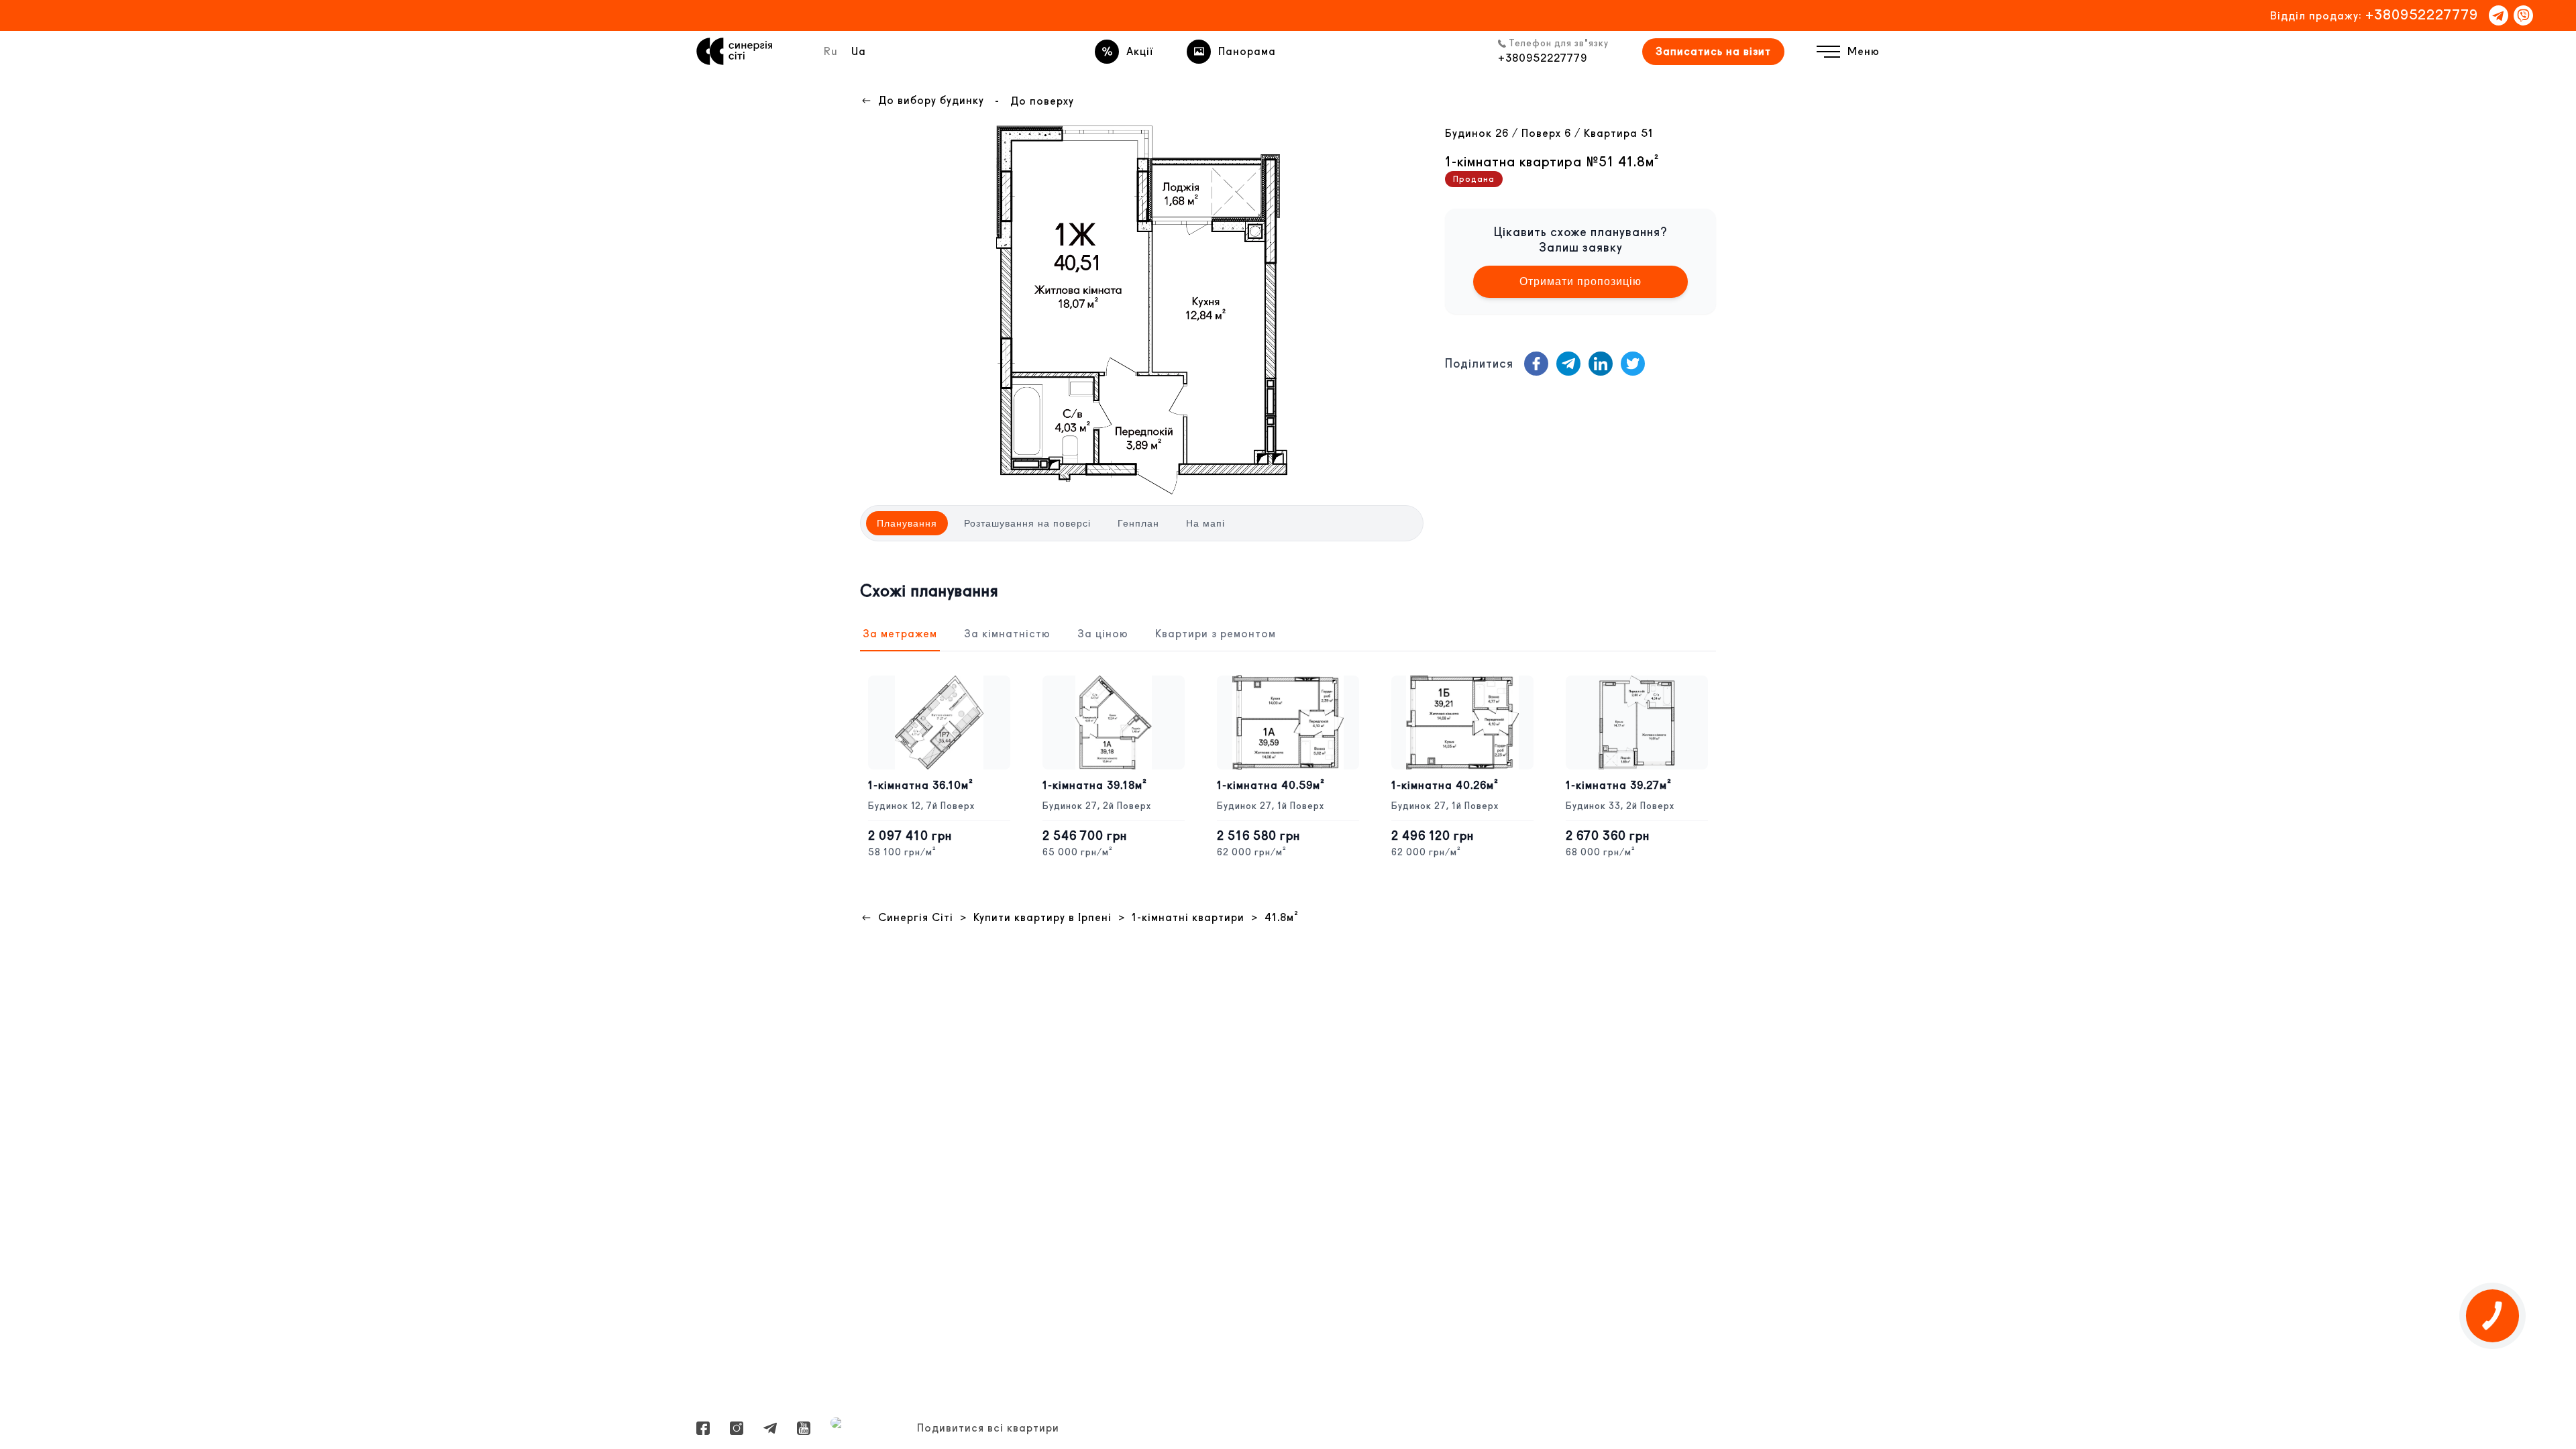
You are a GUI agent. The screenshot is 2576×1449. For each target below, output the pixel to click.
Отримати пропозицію (1580, 281)
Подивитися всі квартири (988, 1428)
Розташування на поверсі (1027, 523)
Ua (859, 51)
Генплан (1138, 523)
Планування (907, 523)
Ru (831, 51)
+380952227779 (2422, 14)
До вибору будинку (931, 100)
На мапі (1205, 523)
